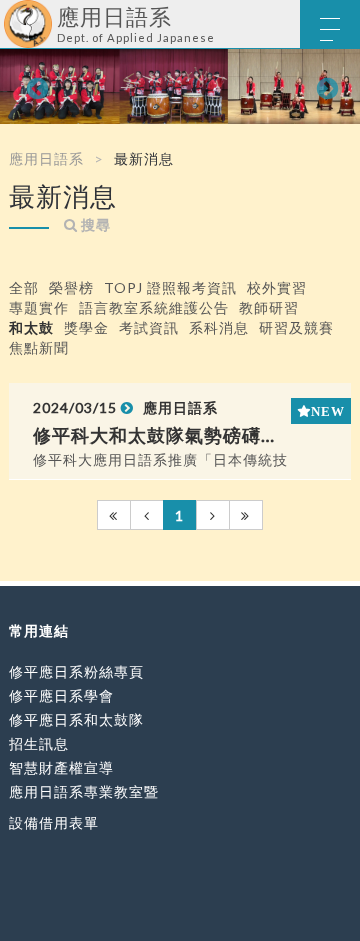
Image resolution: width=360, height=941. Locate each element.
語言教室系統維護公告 (154, 307)
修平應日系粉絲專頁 (76, 671)
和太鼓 (31, 327)
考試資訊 (149, 327)
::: (7, 14)
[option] (180, 86)
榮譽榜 (71, 287)
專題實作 (39, 307)
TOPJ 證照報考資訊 (170, 287)
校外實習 (277, 287)
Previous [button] (35, 87)
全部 (24, 287)
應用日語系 (46, 158)
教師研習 (269, 307)
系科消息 (219, 327)
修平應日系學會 (61, 695)
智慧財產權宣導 (61, 767)
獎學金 (86, 327)
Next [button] (325, 87)
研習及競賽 (296, 327)
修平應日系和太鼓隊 (76, 719)
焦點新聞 (39, 347)
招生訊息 (39, 743)
